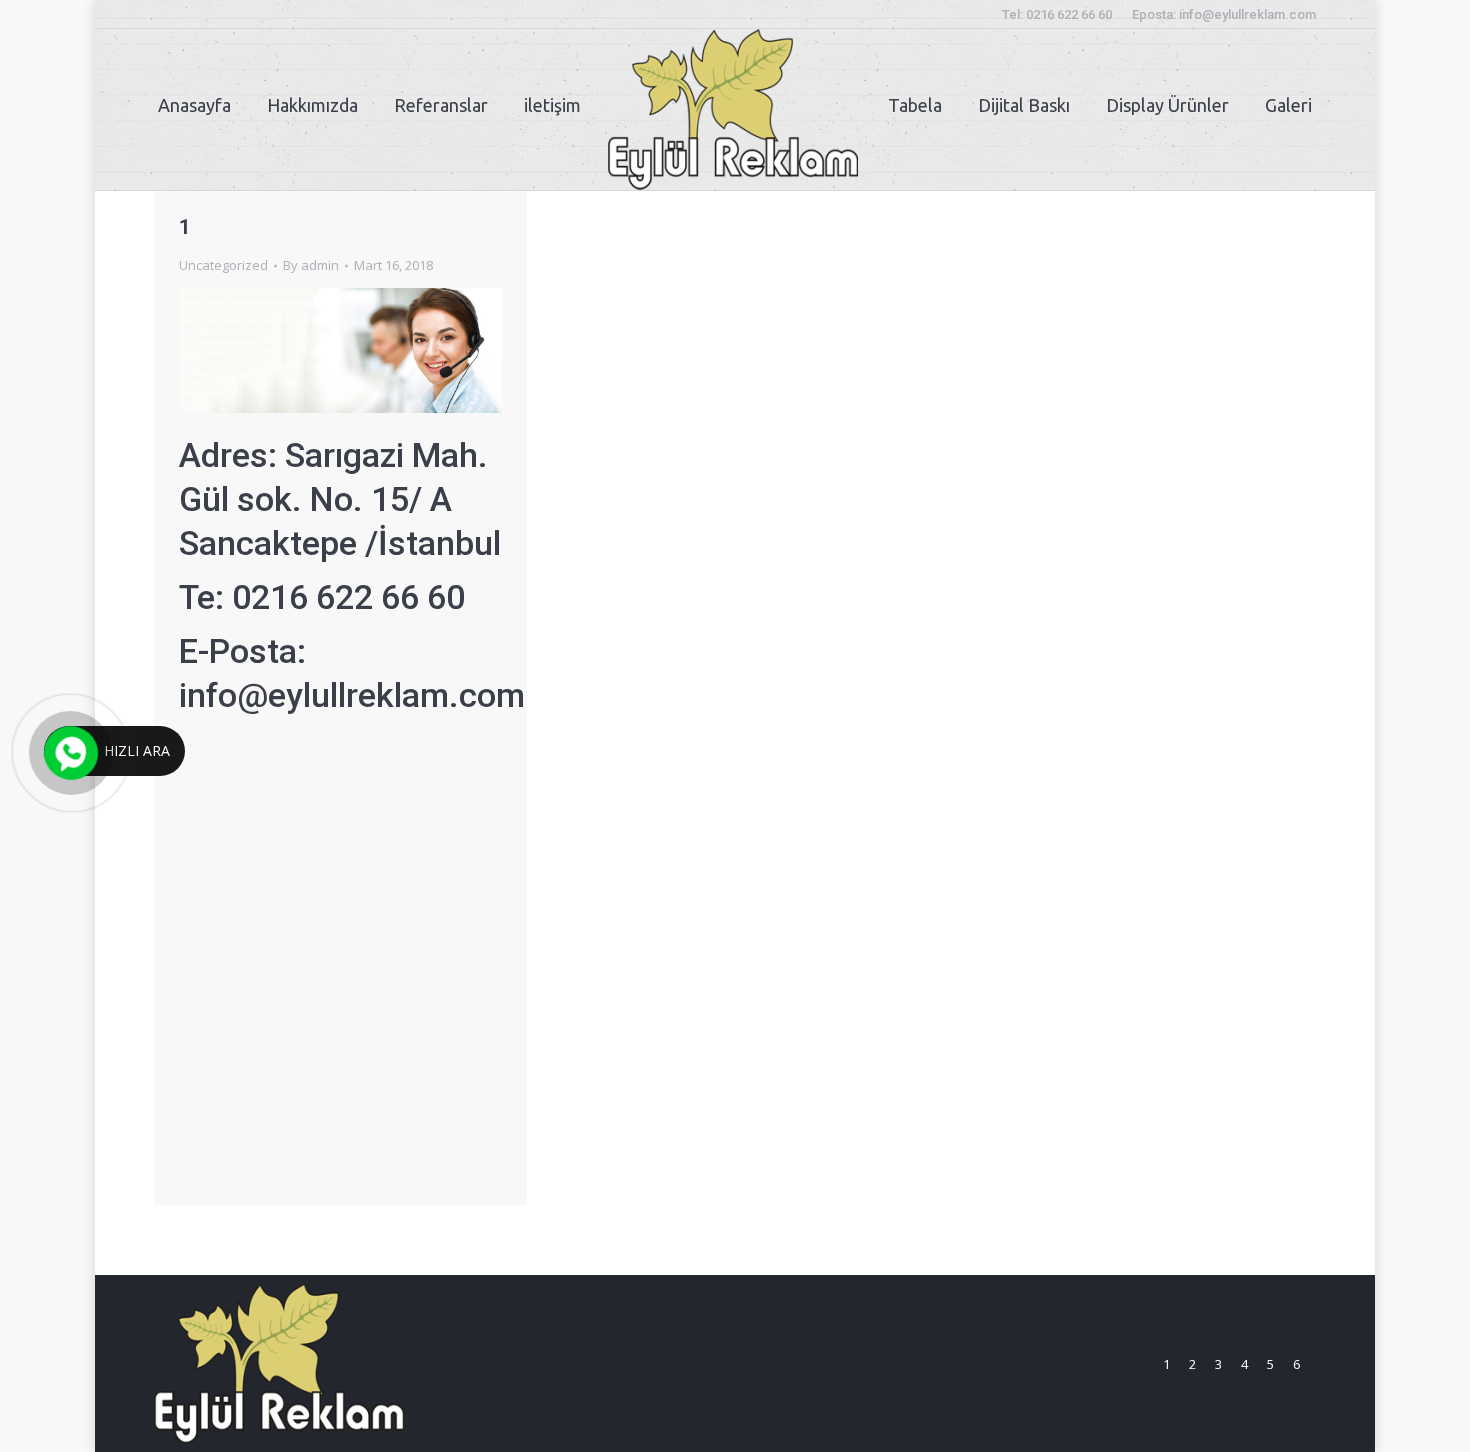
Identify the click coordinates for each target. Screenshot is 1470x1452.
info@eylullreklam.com (352, 695)
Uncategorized (223, 265)
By (311, 265)
